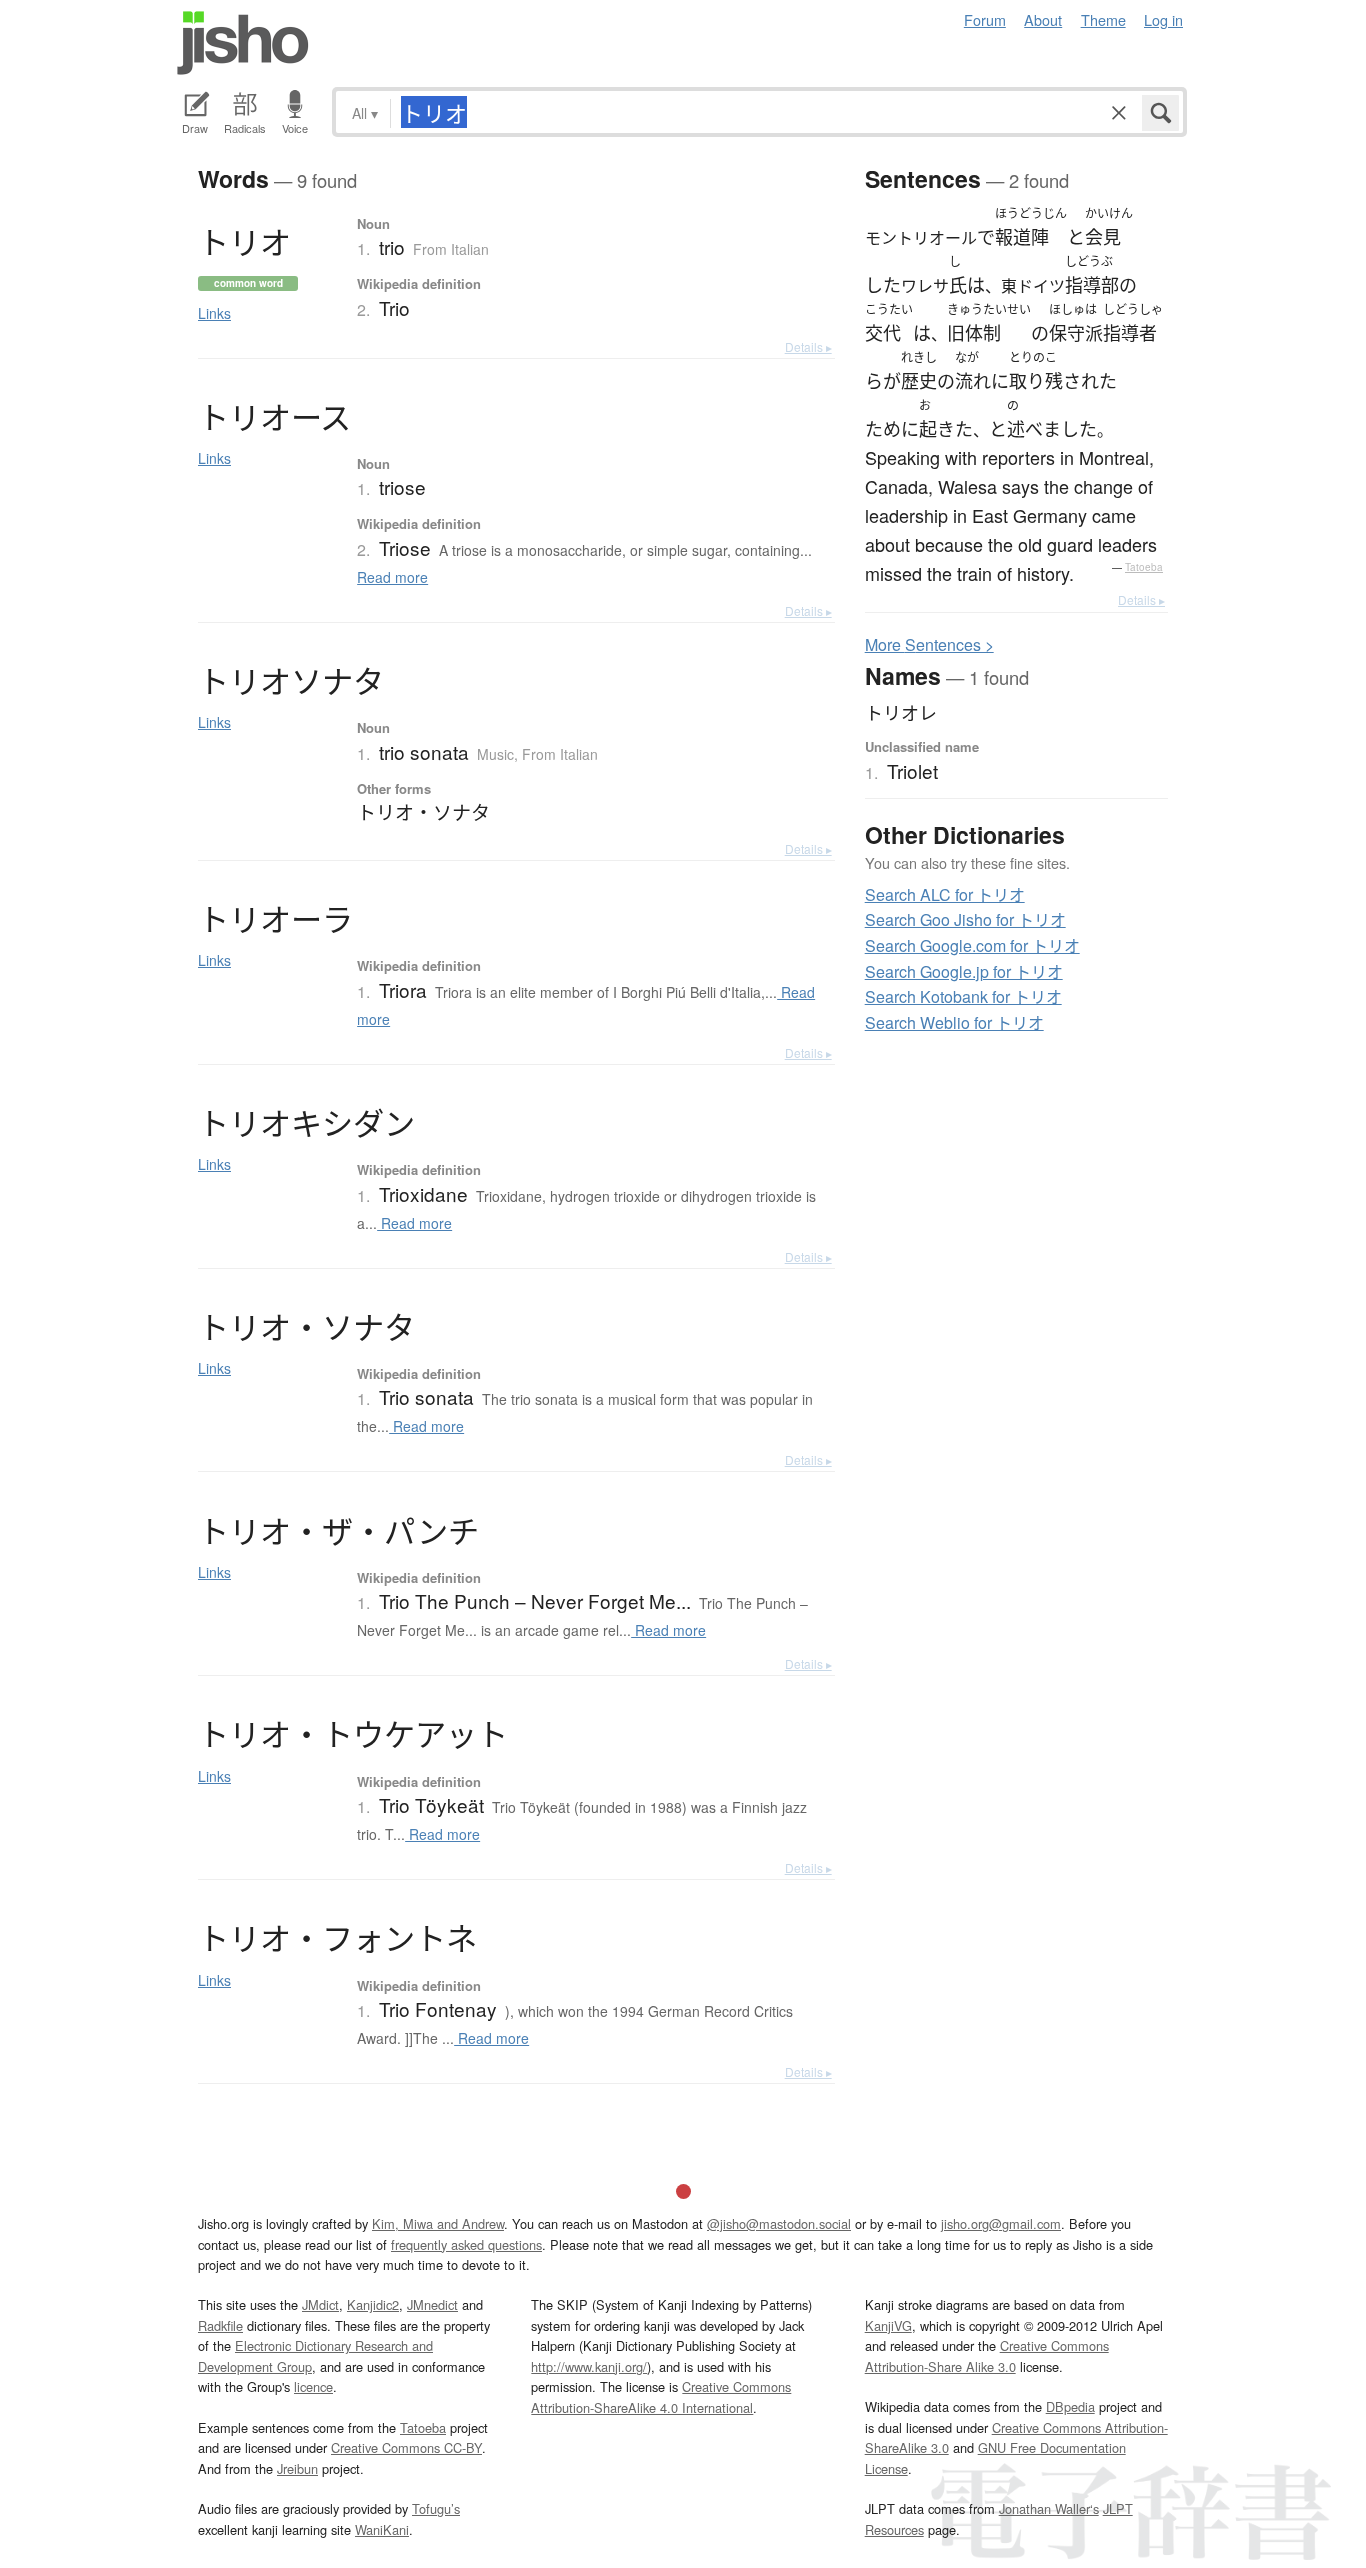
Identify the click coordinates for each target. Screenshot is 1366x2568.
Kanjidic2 (373, 2304)
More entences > (929, 644)
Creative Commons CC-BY (406, 2447)
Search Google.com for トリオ (972, 945)
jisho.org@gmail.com (1001, 2223)
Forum (985, 19)
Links (214, 313)
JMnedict (432, 2304)
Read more (392, 577)
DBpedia (1070, 2406)
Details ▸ (808, 346)
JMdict (320, 2304)
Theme (1103, 19)
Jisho (243, 43)
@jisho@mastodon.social (779, 2223)
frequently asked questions (466, 2244)
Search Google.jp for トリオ (964, 971)
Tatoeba (1144, 567)
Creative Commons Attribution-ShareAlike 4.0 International (661, 2396)
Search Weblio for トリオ (954, 1022)
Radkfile (220, 2325)
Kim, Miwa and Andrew (438, 2223)
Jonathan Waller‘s (1049, 2508)
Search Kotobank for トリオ (963, 996)
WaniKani (382, 2529)
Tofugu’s (436, 2508)
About (1043, 19)
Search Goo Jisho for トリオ (965, 919)
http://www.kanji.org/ (589, 2366)
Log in (1163, 19)
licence (313, 2386)
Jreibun (297, 2468)
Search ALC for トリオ (945, 894)
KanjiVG (888, 2325)
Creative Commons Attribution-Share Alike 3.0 (987, 2355)
